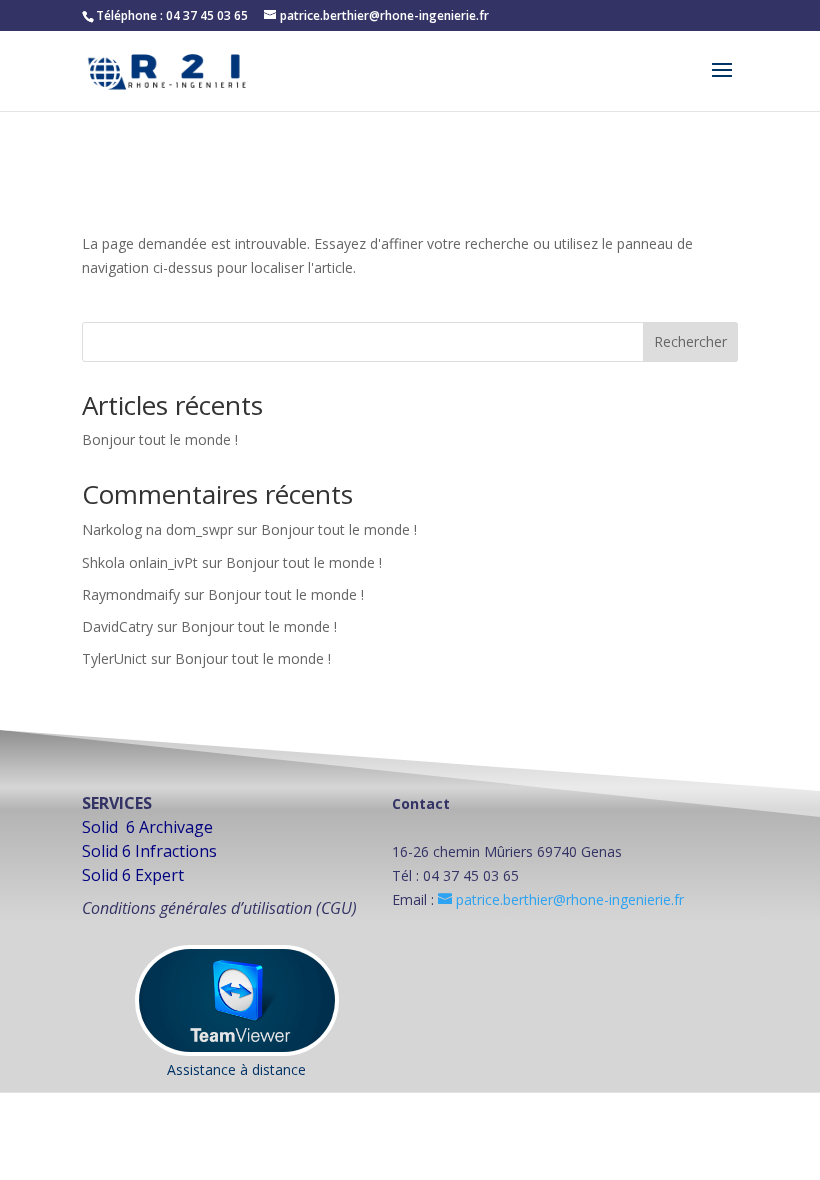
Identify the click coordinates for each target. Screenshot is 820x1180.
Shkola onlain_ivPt (140, 562)
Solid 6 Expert (133, 875)
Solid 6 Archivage (147, 827)
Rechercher (690, 341)
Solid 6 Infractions (149, 851)
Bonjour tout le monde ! (160, 439)
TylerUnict (114, 658)
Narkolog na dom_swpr (157, 529)
